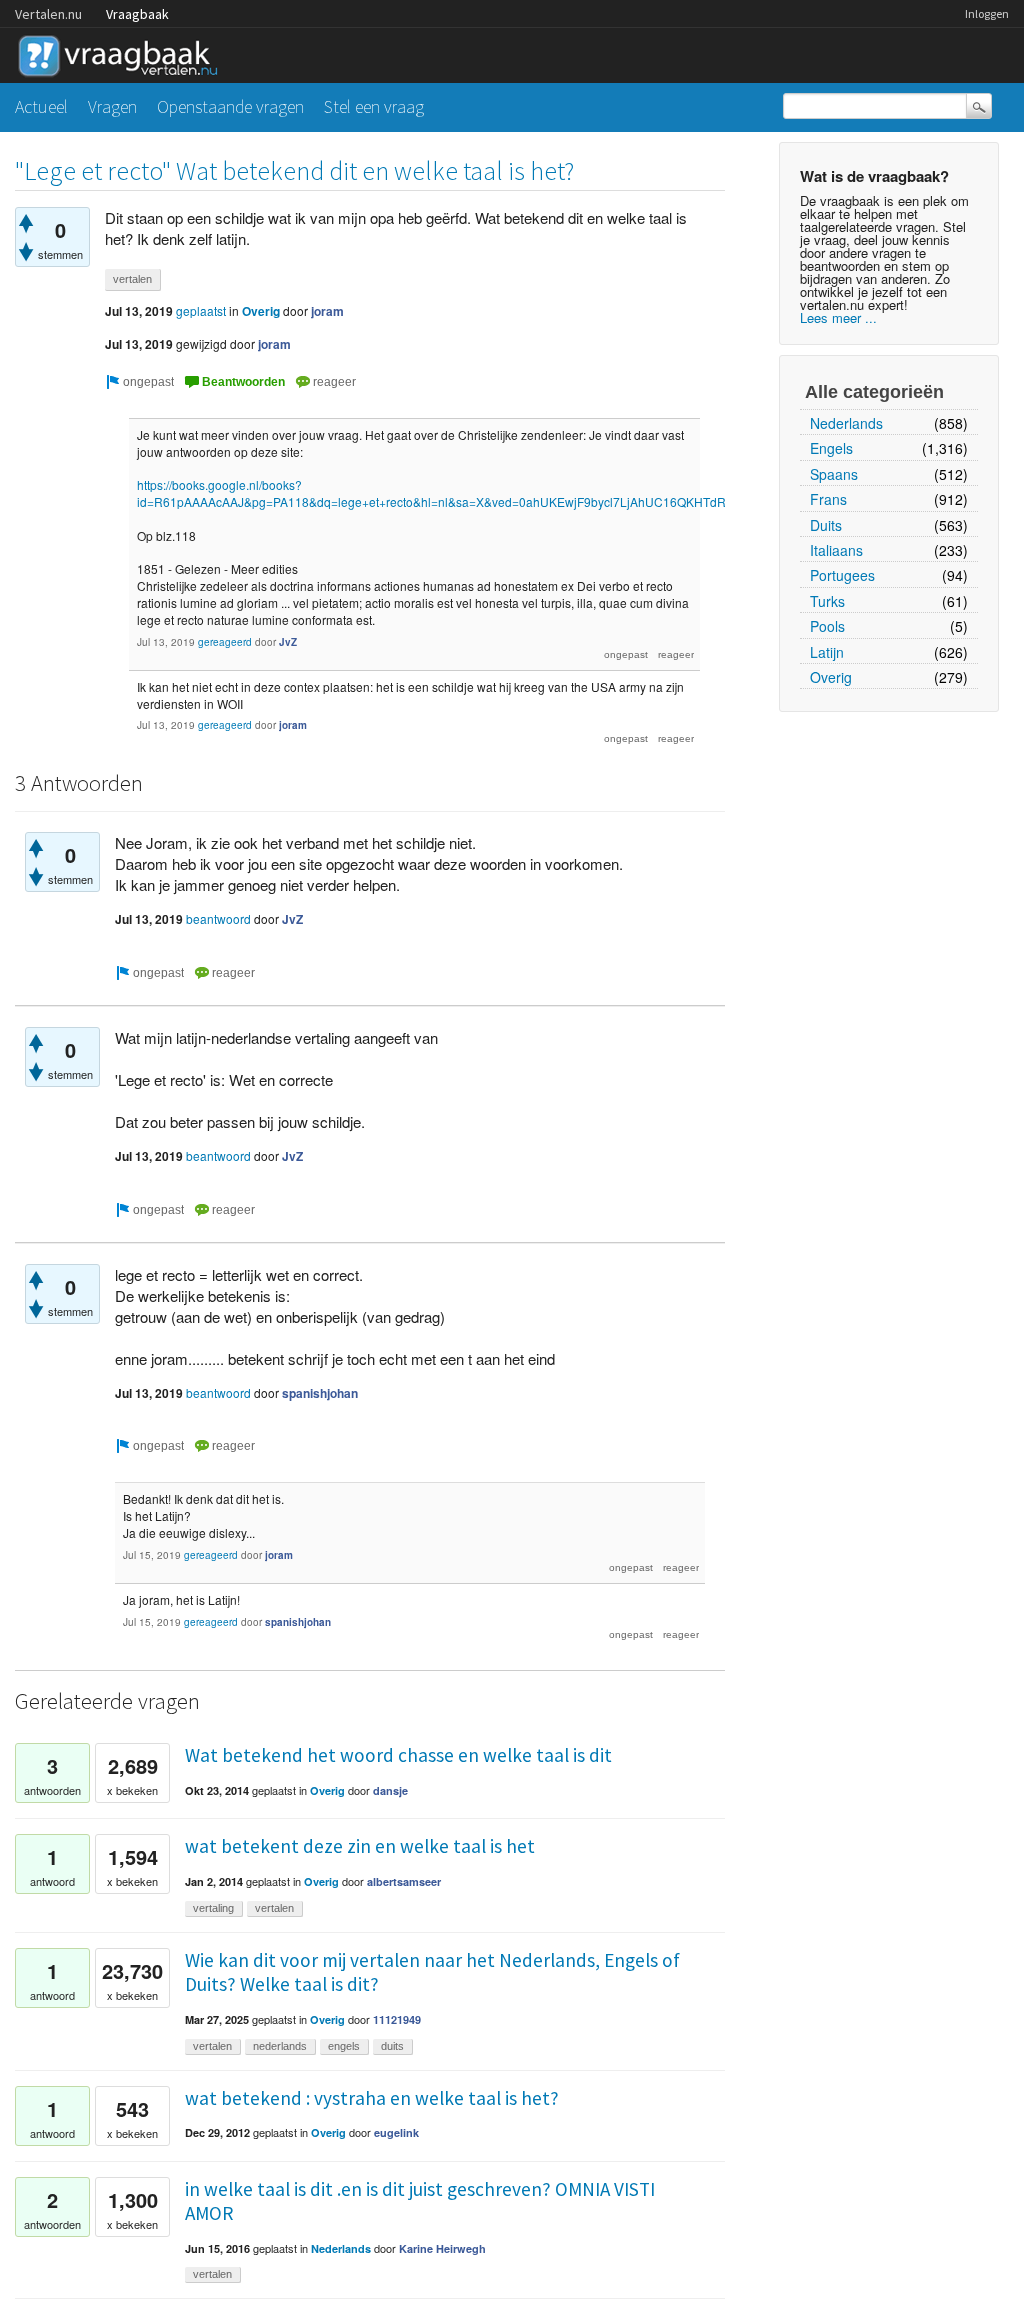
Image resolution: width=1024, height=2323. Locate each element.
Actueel (41, 106)
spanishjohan (320, 1393)
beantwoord (218, 918)
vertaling (213, 1908)
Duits (826, 525)
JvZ (288, 642)
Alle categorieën (874, 392)
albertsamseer (404, 1881)
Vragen (112, 106)
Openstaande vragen (230, 106)
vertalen (132, 279)
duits (392, 2046)
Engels (831, 448)
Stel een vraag (374, 106)
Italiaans (836, 550)
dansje (390, 1790)
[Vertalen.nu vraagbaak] (123, 52)
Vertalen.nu (48, 14)
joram (327, 311)
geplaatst (201, 310)
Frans (828, 499)
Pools (827, 626)
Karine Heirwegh (442, 2248)
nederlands (280, 2046)
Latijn (827, 652)
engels (344, 2046)
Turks (827, 601)
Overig (831, 677)
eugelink (396, 2132)
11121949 (397, 2019)
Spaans (834, 474)
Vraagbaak (137, 14)
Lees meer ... (838, 317)
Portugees (842, 575)
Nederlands (846, 423)
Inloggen (987, 13)
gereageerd (225, 642)
